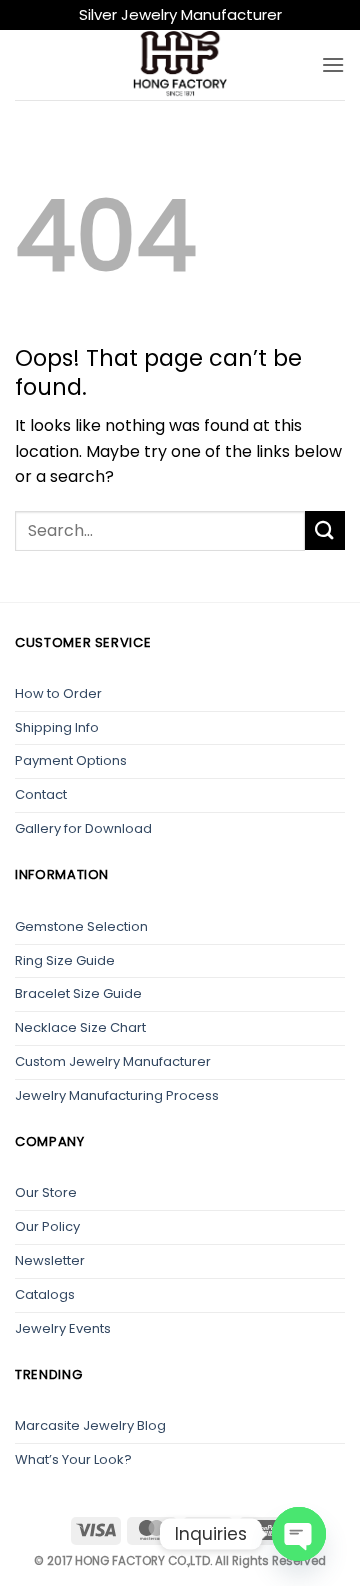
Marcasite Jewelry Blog (90, 1425)
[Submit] (325, 530)
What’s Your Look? (73, 1459)
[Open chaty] (299, 1534)
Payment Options (71, 760)
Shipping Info (57, 727)
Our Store (46, 1192)
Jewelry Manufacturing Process (117, 1095)
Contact (41, 794)
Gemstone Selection (81, 926)
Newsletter (50, 1260)
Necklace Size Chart (80, 1027)
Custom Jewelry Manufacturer (113, 1061)
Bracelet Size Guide (78, 993)
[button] (333, 64)
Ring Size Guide (65, 960)
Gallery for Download (83, 828)
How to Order (58, 693)
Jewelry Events (63, 1328)
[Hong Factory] (180, 65)
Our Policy (47, 1226)
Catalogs (45, 1294)
